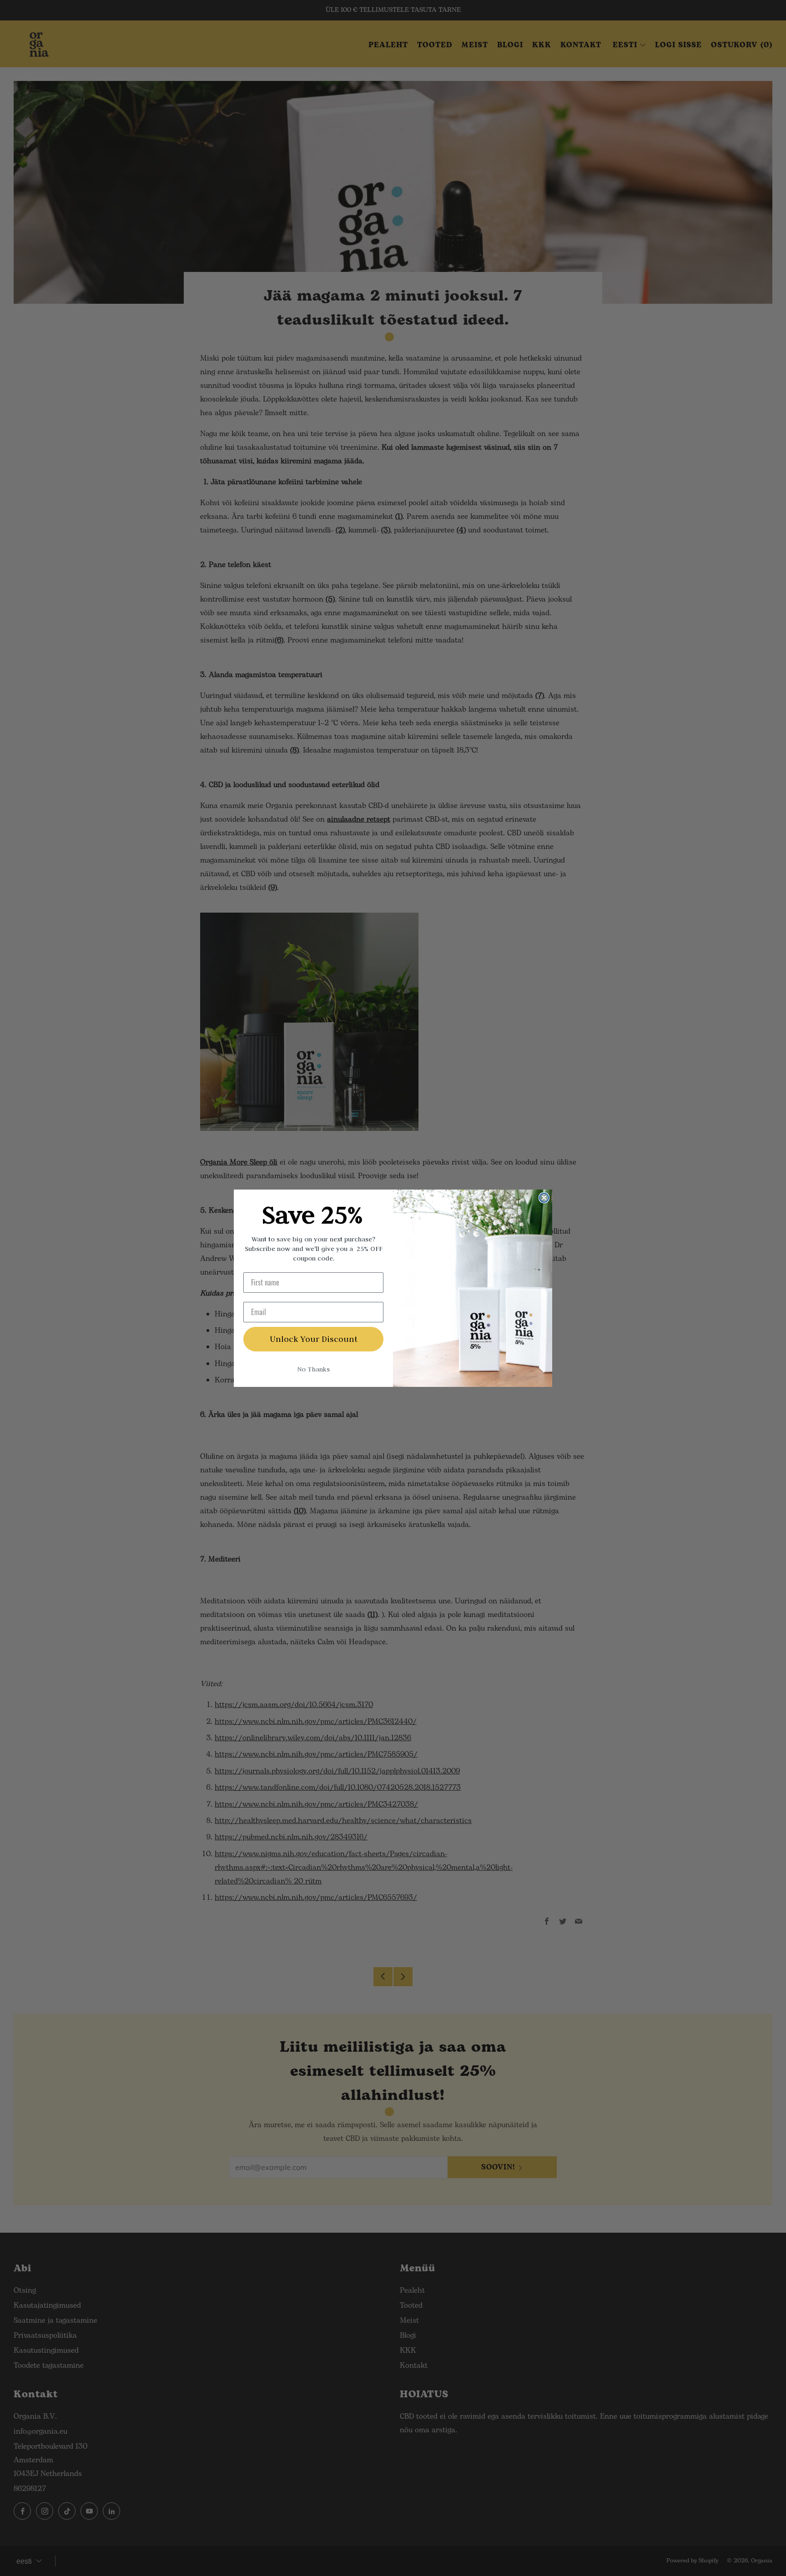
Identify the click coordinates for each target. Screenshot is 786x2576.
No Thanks (313, 1369)
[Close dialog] (544, 1198)
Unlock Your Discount (314, 1339)
